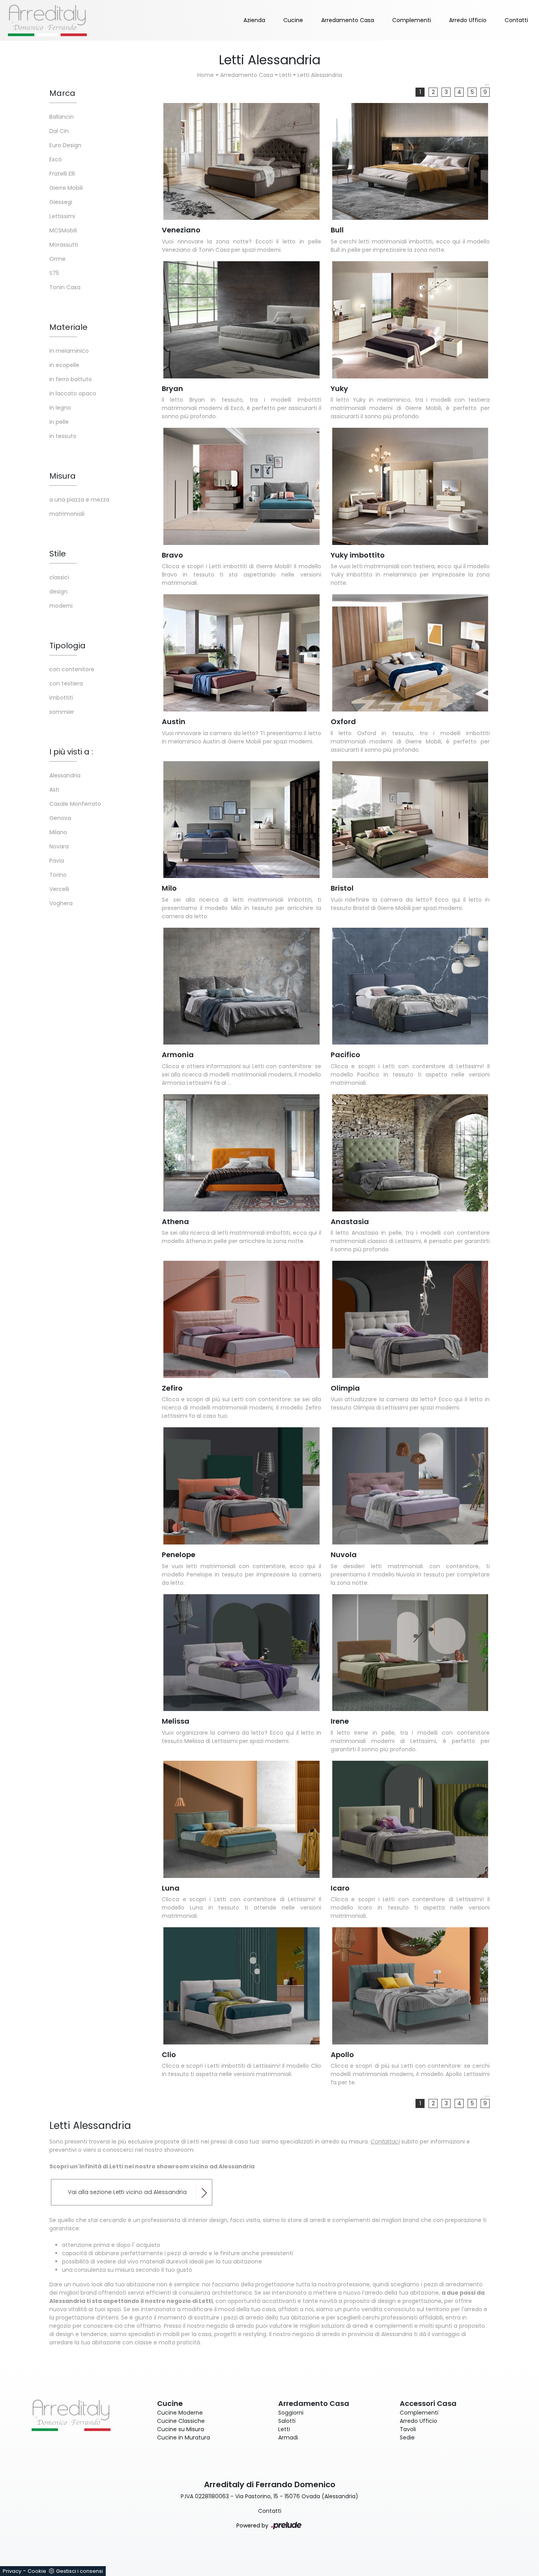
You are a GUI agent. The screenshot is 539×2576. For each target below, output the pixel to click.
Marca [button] (62, 93)
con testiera (66, 683)
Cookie (37, 2571)
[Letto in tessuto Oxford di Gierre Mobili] (410, 653)
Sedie (407, 2437)
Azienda (254, 20)
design (58, 592)
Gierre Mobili (66, 188)
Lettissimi (62, 216)
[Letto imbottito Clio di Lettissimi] (241, 1986)
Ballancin (62, 117)
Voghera (61, 903)
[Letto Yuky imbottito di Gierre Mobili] (410, 486)
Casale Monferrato (75, 804)
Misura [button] (63, 476)
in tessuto (63, 436)
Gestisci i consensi (80, 2571)
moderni (61, 606)
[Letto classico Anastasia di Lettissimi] (410, 1153)
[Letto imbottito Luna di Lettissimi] (241, 1819)
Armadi (288, 2437)
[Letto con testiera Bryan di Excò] (241, 320)
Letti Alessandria (320, 75)
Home (206, 75)
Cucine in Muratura (183, 2437)
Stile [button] (58, 554)
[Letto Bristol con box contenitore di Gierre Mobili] (410, 820)
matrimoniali (67, 514)
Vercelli (59, 889)
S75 (54, 273)
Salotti (287, 2421)
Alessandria (65, 775)
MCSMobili (63, 230)
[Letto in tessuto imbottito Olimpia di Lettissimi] (410, 1319)
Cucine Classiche (181, 2421)
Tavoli (408, 2429)
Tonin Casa (65, 287)
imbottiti (61, 698)
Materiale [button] (68, 327)
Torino (58, 875)
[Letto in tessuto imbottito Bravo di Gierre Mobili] (241, 486)
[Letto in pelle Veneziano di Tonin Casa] (241, 162)
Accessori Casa (428, 2403)
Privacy (12, 2571)
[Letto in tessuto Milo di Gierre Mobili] (241, 820)
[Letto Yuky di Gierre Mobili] (410, 320)
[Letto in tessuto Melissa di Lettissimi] (241, 1653)
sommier (62, 712)
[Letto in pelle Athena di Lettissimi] (241, 1153)
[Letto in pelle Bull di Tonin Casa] (410, 162)
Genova (60, 818)
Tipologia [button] (67, 646)
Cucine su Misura (181, 2429)
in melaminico (69, 351)
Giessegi (61, 202)
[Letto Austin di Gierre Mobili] (241, 653)
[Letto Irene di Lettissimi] (410, 1653)
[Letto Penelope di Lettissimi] (241, 1486)
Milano (58, 832)
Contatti (516, 20)
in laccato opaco (73, 393)
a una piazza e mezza (79, 500)
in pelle (59, 422)
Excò (56, 159)
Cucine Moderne (180, 2413)
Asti (54, 790)
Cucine (293, 20)
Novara (59, 846)
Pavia (57, 861)
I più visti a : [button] (71, 752)
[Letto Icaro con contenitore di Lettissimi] (410, 1819)
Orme (57, 259)
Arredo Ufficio (468, 20)
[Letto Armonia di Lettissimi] (241, 986)
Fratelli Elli (62, 174)
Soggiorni (291, 2413)
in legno (60, 408)
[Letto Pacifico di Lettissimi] (410, 986)
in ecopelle (64, 365)
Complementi (412, 20)
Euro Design (65, 145)
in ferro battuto (71, 379)
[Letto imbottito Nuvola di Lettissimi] (410, 1486)
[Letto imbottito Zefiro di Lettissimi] (241, 1319)
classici (59, 577)
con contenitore (72, 669)
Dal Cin (59, 131)
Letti (285, 75)
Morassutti (64, 245)
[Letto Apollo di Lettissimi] (410, 1986)
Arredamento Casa (348, 20)
